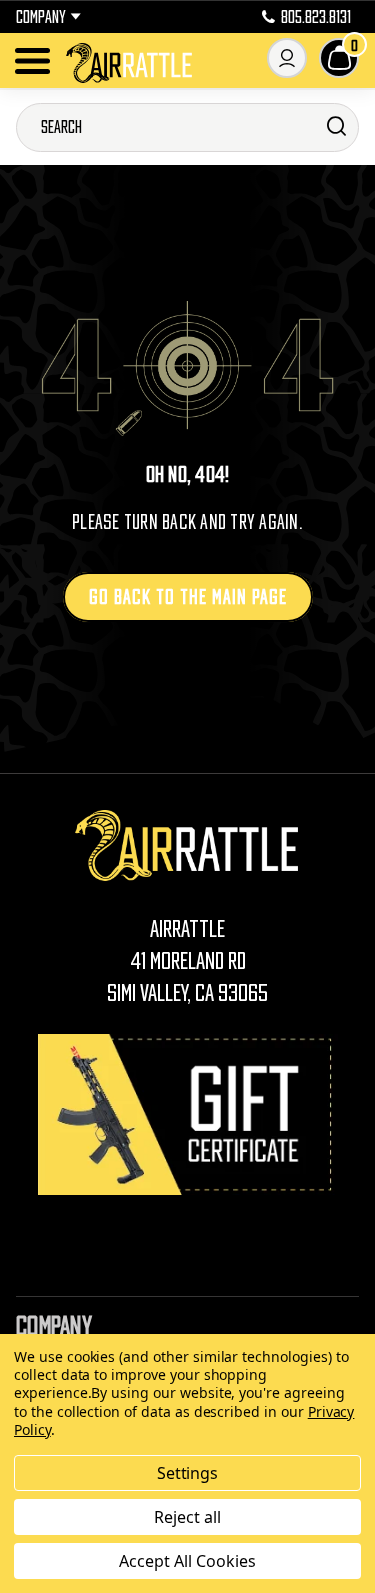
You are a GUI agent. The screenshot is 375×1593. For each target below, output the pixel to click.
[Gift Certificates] (188, 1114)
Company (41, 17)
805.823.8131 (316, 17)
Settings (188, 1473)
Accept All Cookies (187, 1561)
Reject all (187, 1517)
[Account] (287, 58)
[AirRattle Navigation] (32, 61)
